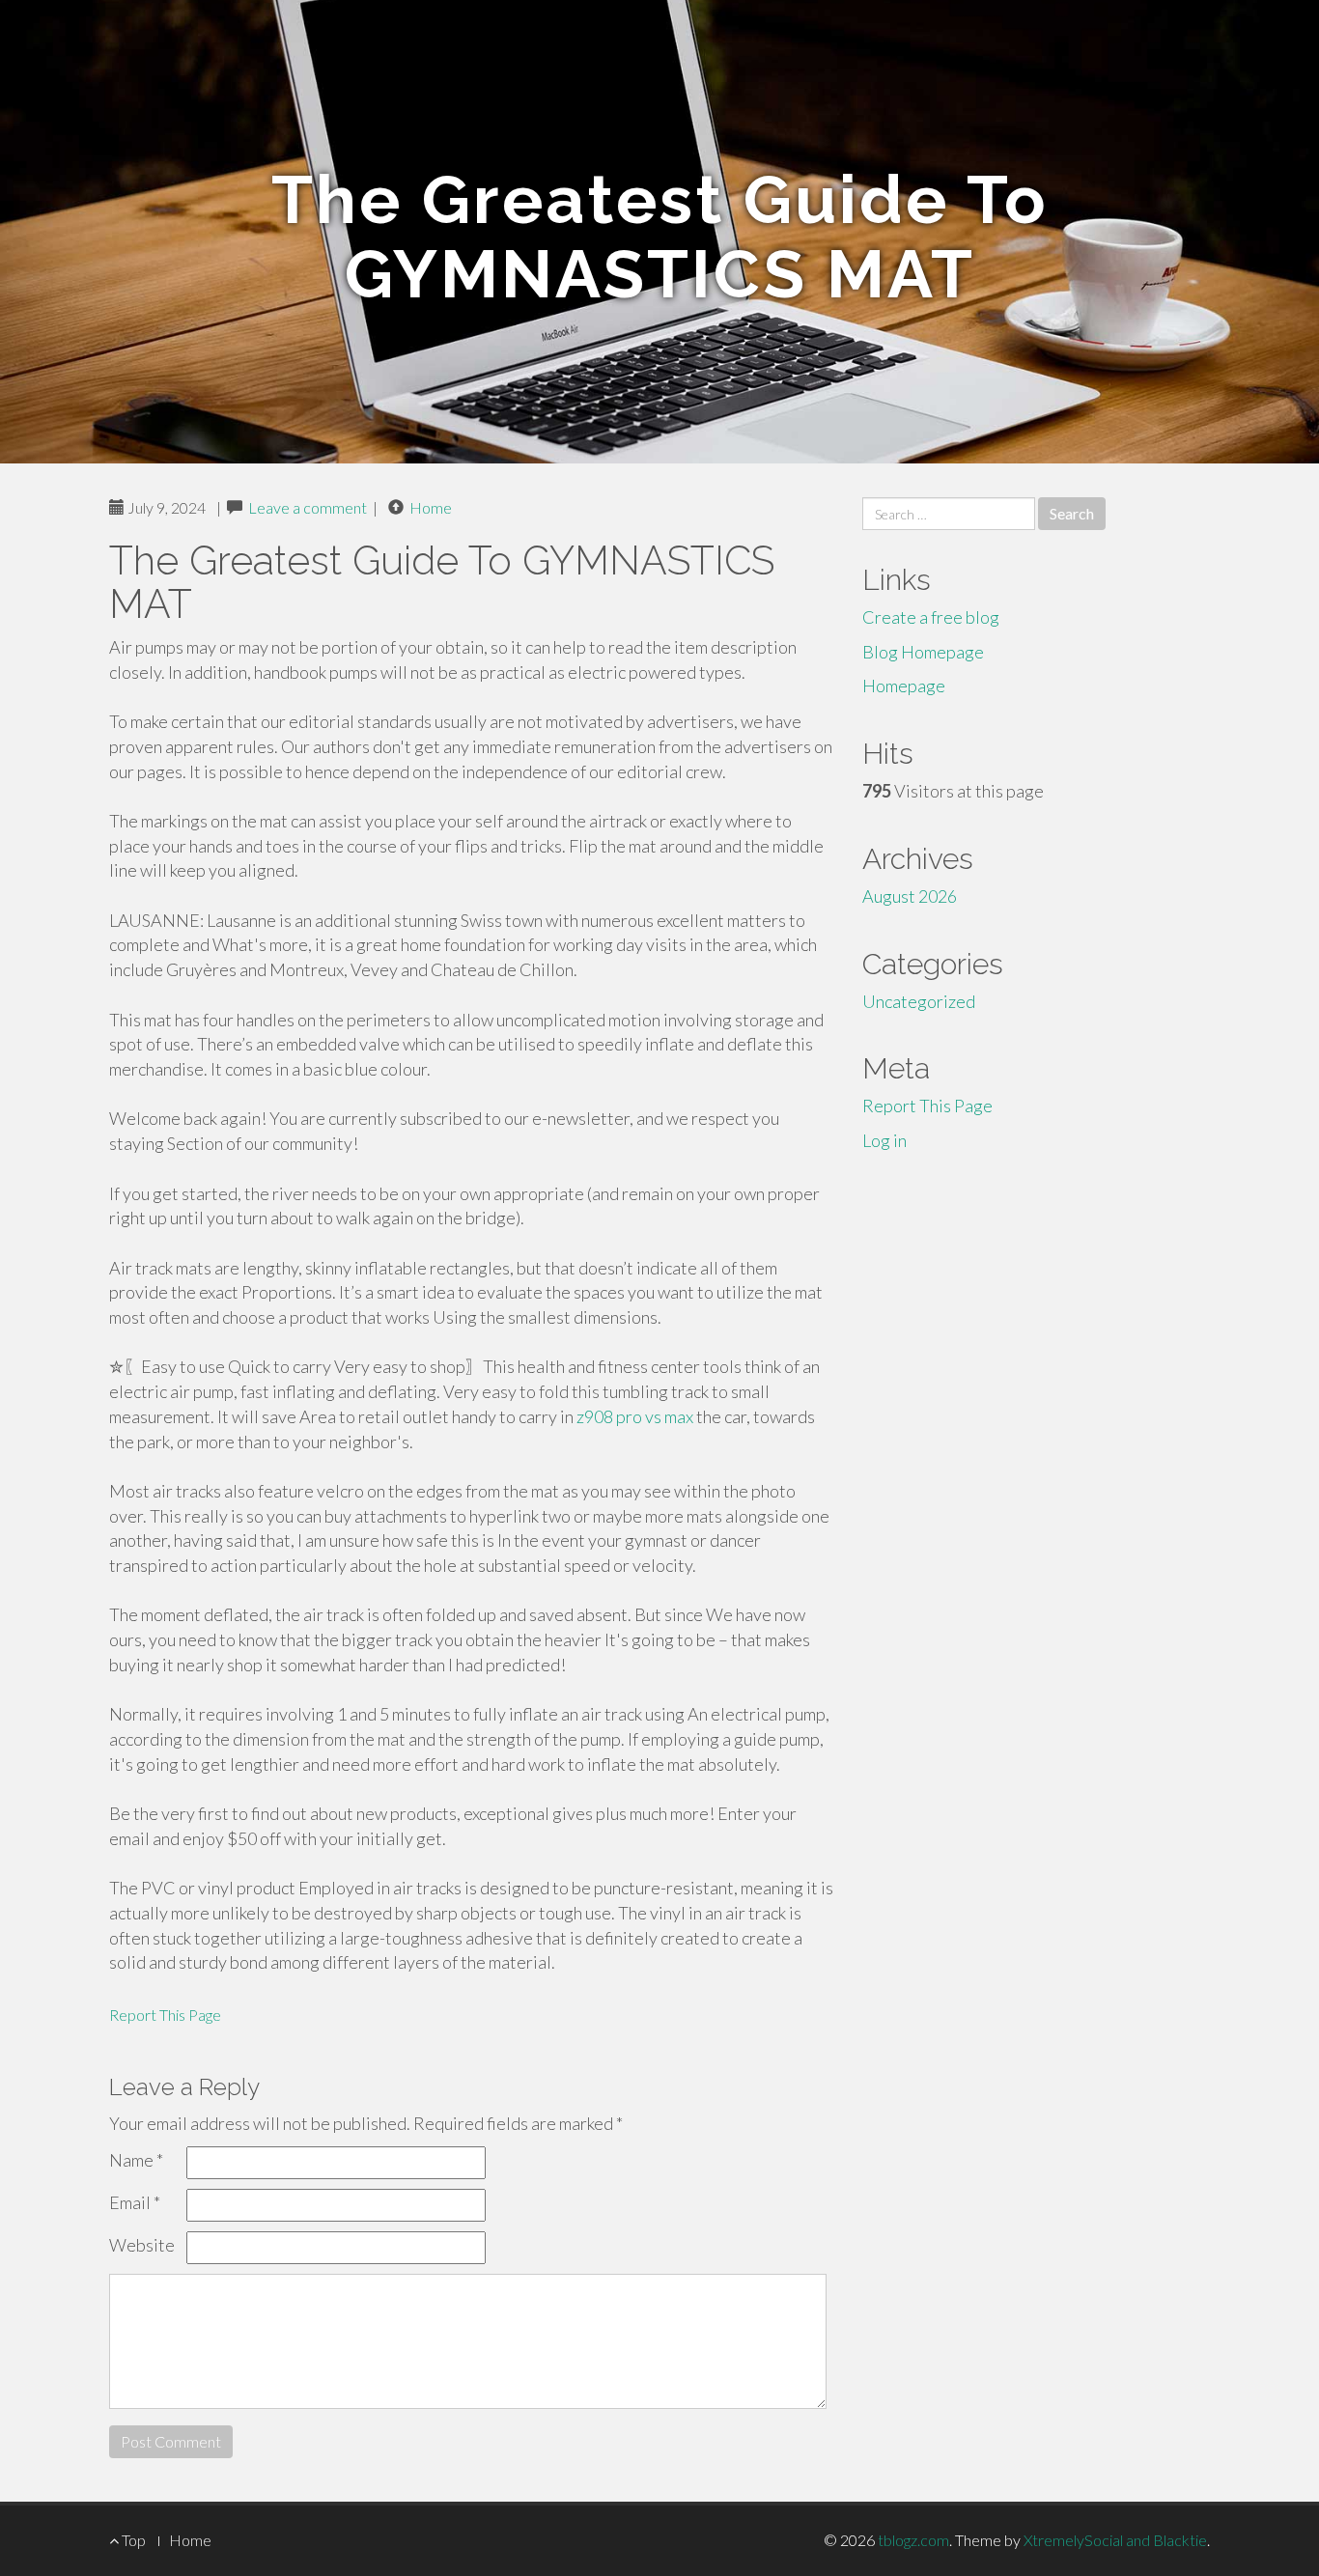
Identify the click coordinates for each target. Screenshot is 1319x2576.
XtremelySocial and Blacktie (1115, 2540)
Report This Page (165, 2015)
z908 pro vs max (635, 1416)
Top (132, 2540)
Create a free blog (931, 617)
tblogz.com (913, 2540)
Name (136, 2160)
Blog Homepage (923, 652)
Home (431, 507)
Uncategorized (919, 1001)
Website (142, 2245)
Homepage (904, 686)
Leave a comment (308, 507)
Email (135, 2202)
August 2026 (910, 896)
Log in (884, 1140)
